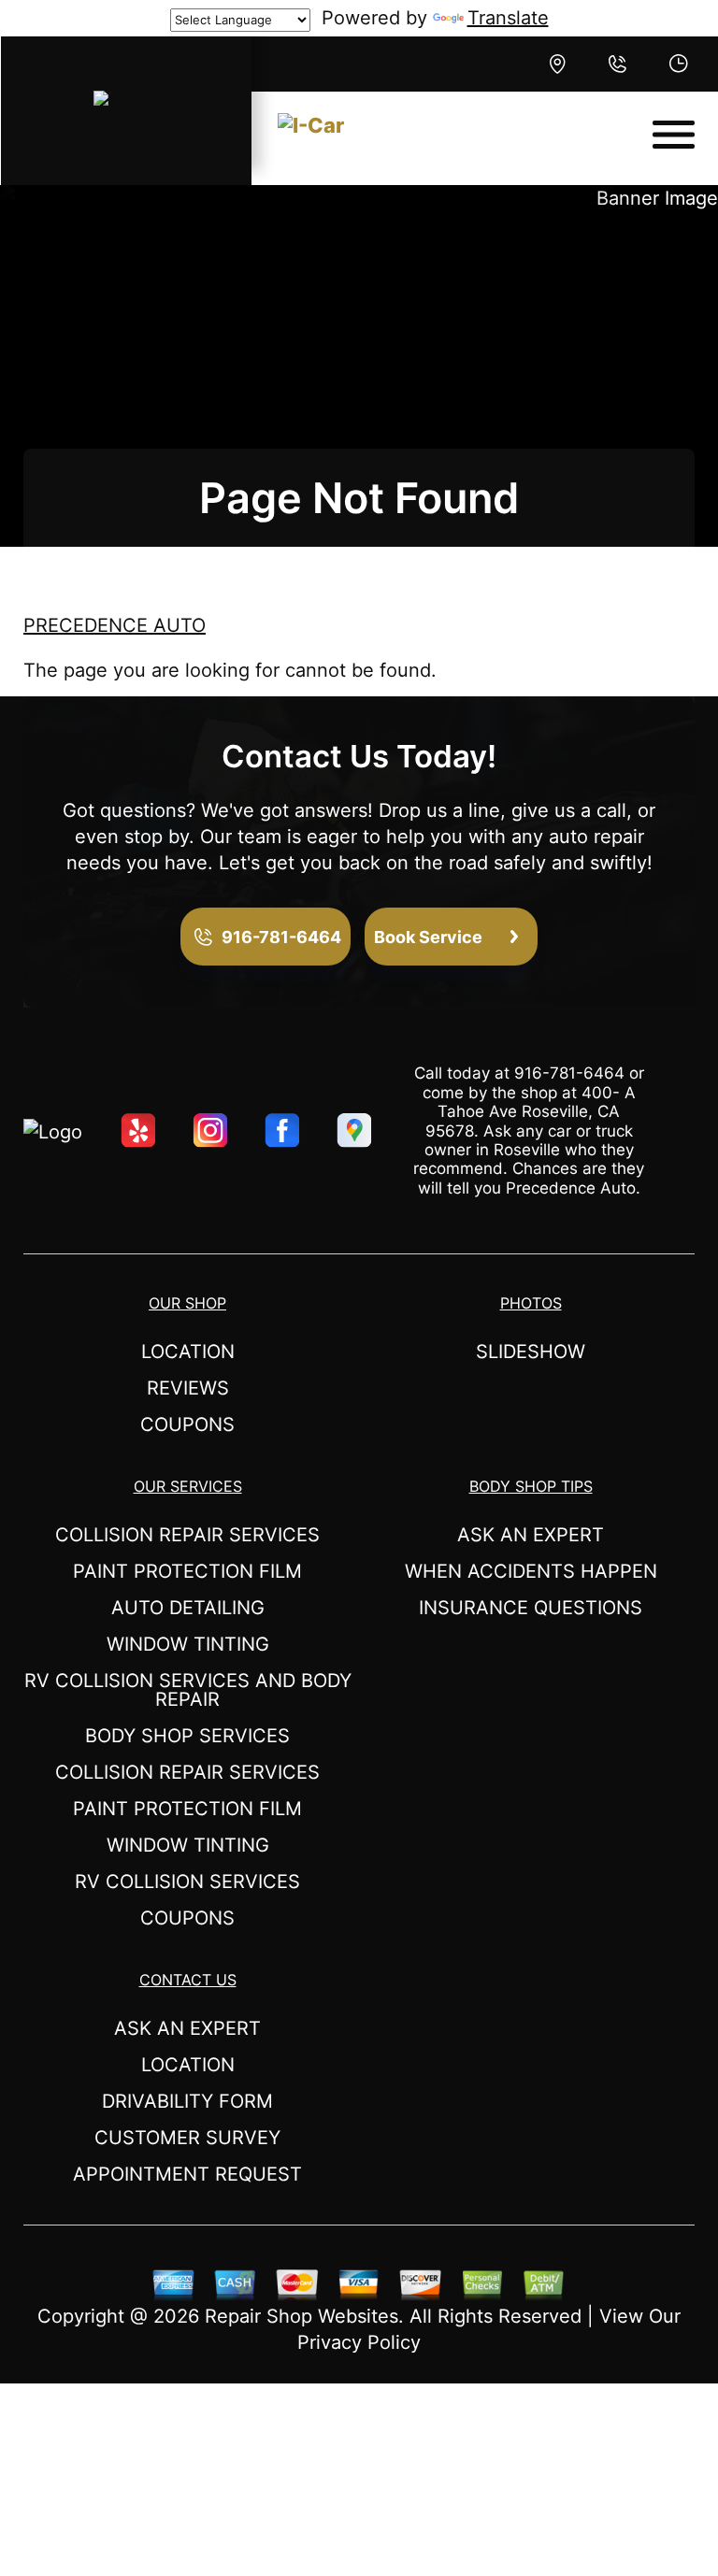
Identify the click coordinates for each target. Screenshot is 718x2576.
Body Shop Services (187, 1736)
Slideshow (531, 1352)
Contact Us (188, 1980)
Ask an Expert (531, 1535)
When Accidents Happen (531, 1571)
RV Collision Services (187, 1882)
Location (188, 1352)
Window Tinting (188, 1644)
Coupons (187, 1424)
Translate (508, 18)
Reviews (188, 1388)
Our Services (188, 1486)
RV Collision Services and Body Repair (188, 1690)
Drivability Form (187, 2101)
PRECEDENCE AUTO (115, 625)
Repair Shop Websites (302, 2316)
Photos (531, 1303)
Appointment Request (187, 2174)
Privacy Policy (359, 2342)
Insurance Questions (531, 1608)
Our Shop (187, 1303)
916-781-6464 (569, 1073)
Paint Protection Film (187, 1571)
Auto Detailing (188, 1608)
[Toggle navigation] (674, 135)
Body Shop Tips (531, 1486)
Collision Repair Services (187, 1535)
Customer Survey (187, 2138)
